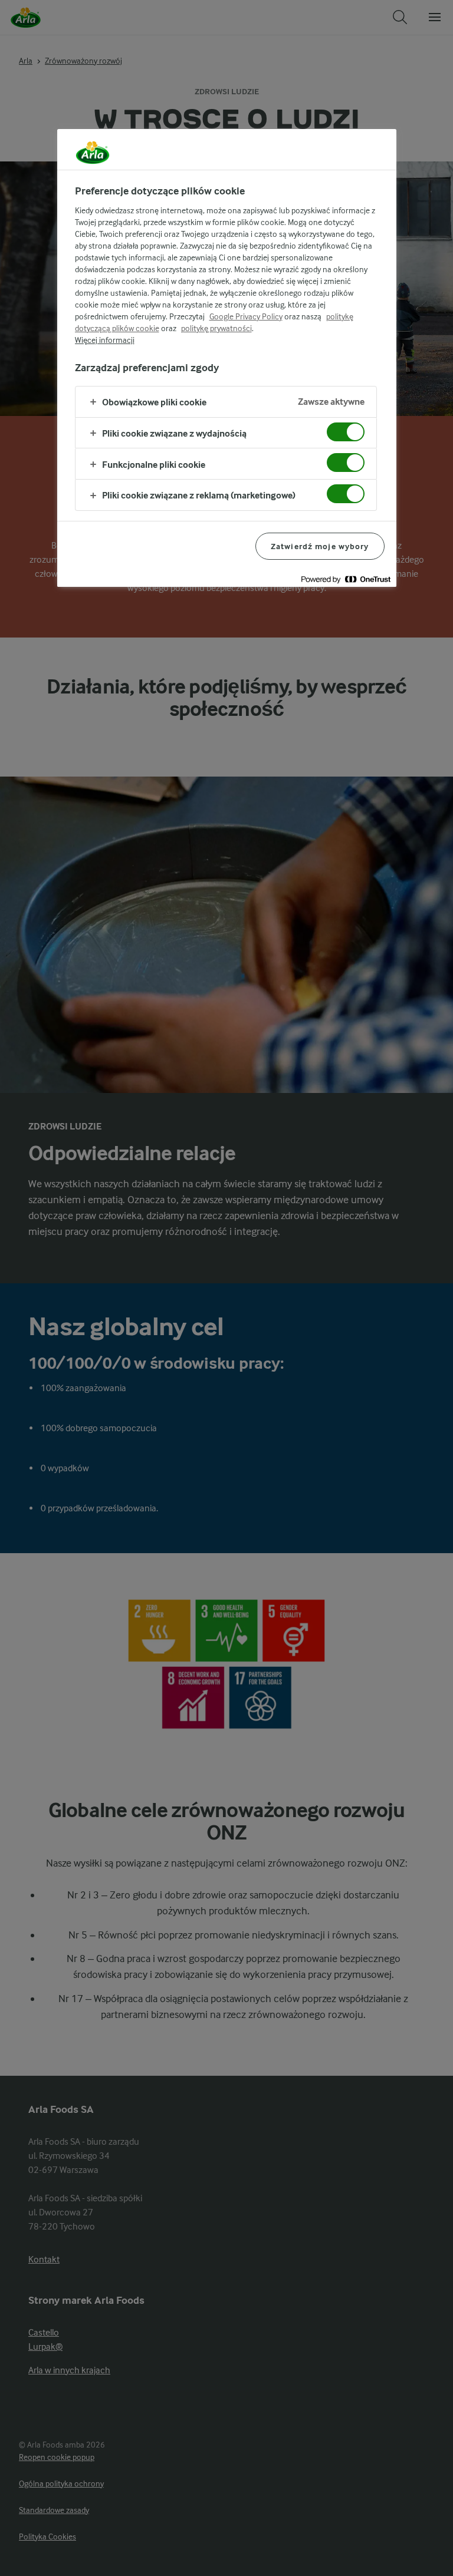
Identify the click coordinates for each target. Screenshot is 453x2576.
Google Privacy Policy (246, 316)
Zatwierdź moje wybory (320, 546)
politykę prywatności (216, 328)
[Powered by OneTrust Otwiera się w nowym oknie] (346, 579)
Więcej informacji (105, 340)
